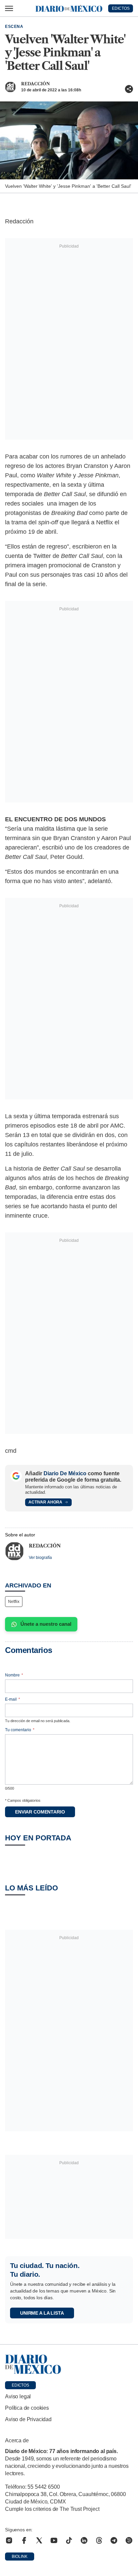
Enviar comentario (40, 1812)
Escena (14, 27)
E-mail (13, 1699)
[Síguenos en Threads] (99, 2540)
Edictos (20, 2385)
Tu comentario (20, 1730)
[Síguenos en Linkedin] (84, 2540)
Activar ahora (45, 1502)
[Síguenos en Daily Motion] (129, 2540)
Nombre (14, 1675)
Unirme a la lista (42, 2313)
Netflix (14, 1602)
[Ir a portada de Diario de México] (69, 2364)
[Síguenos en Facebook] (24, 2540)
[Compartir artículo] (129, 89)
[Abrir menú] (9, 8)
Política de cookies (27, 2408)
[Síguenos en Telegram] (114, 2540)
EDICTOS (121, 8)
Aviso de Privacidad (28, 2419)
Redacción (36, 84)
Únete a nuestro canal (46, 1624)
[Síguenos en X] (39, 2540)
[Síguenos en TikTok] (69, 2540)
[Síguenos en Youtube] (54, 2540)
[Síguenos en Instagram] (9, 2540)
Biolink (20, 2557)
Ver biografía (40, 1558)
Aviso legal (18, 2396)
